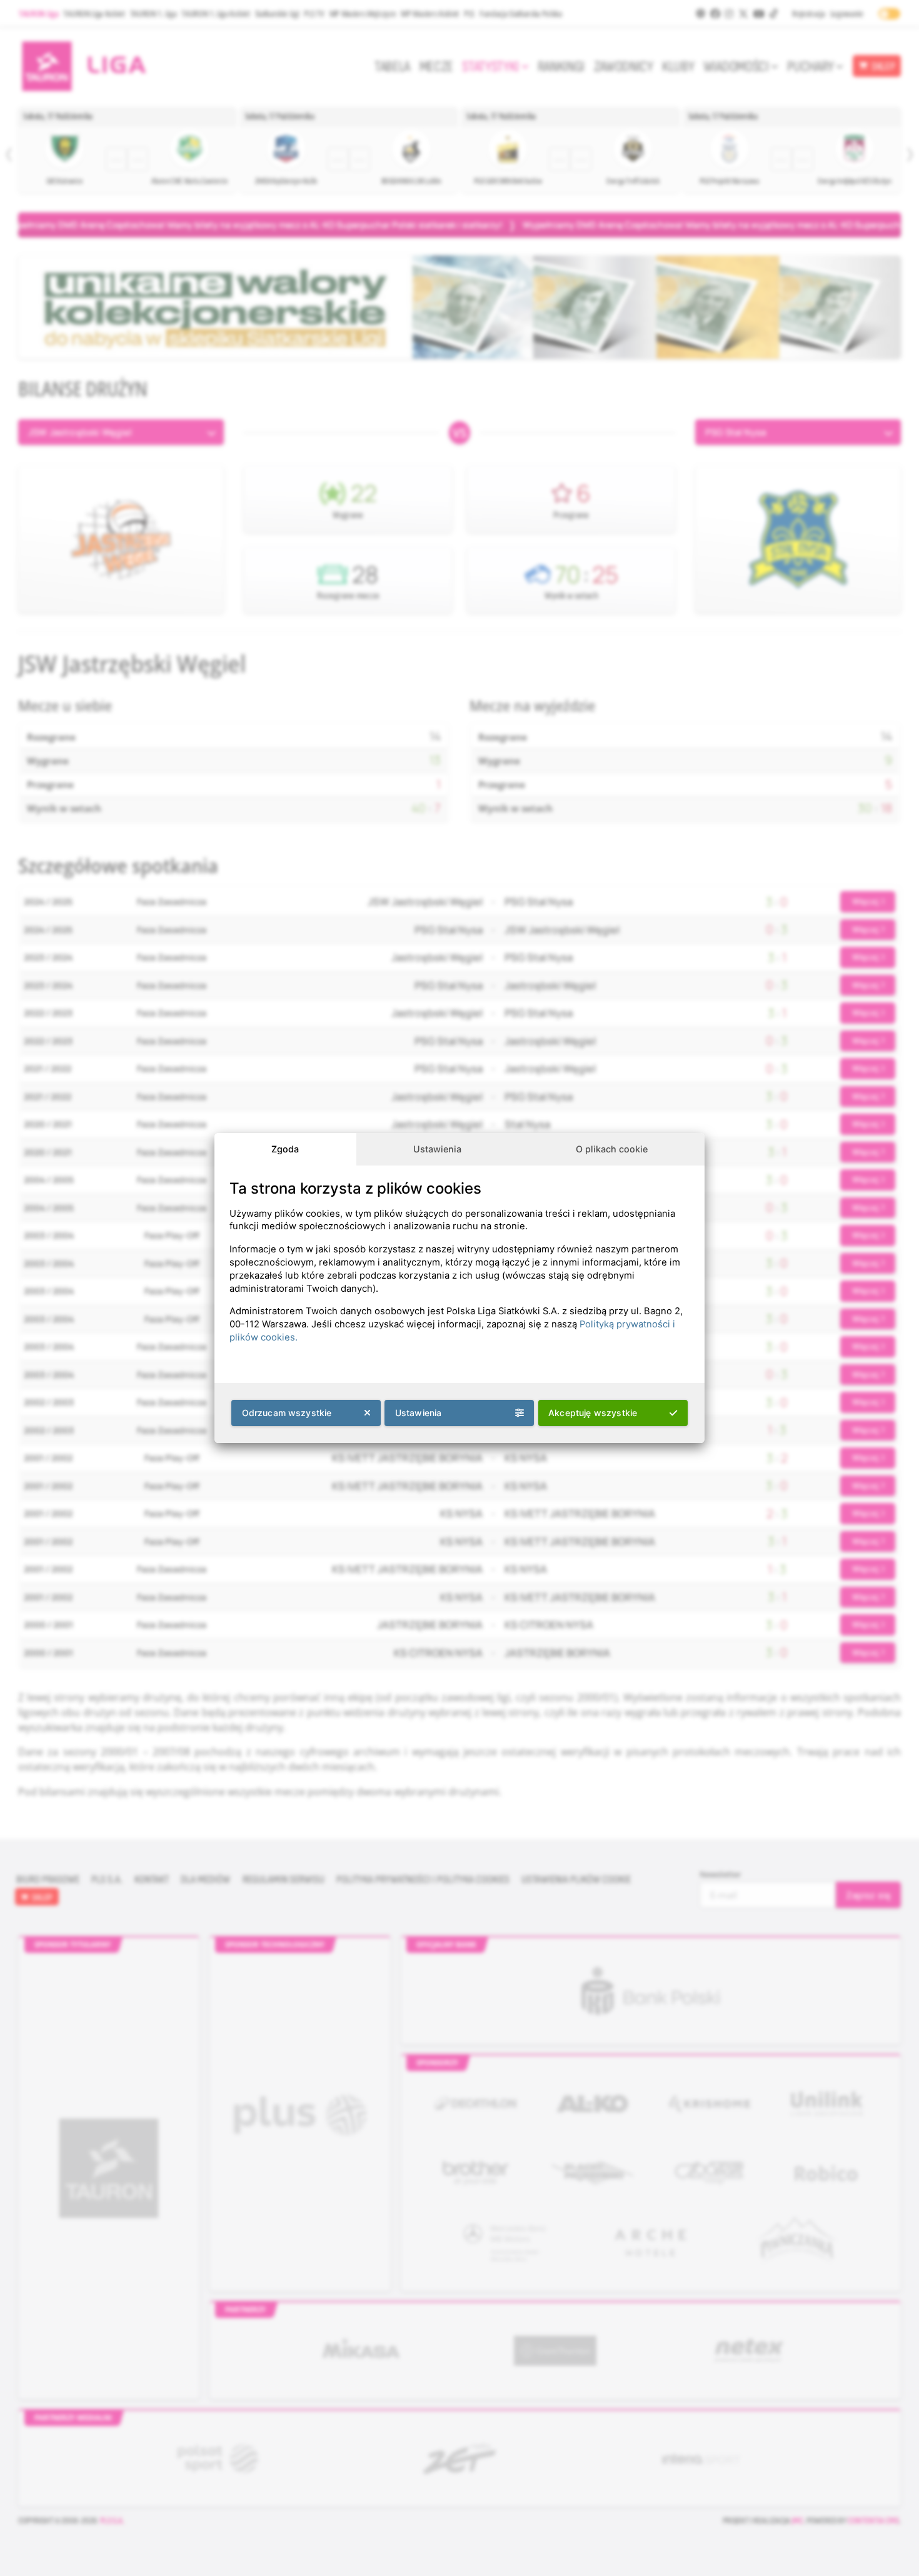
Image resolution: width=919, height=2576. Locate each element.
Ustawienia (437, 1149)
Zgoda (285, 1149)
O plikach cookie (612, 1149)
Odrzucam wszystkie (287, 1413)
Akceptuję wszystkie (593, 1413)
